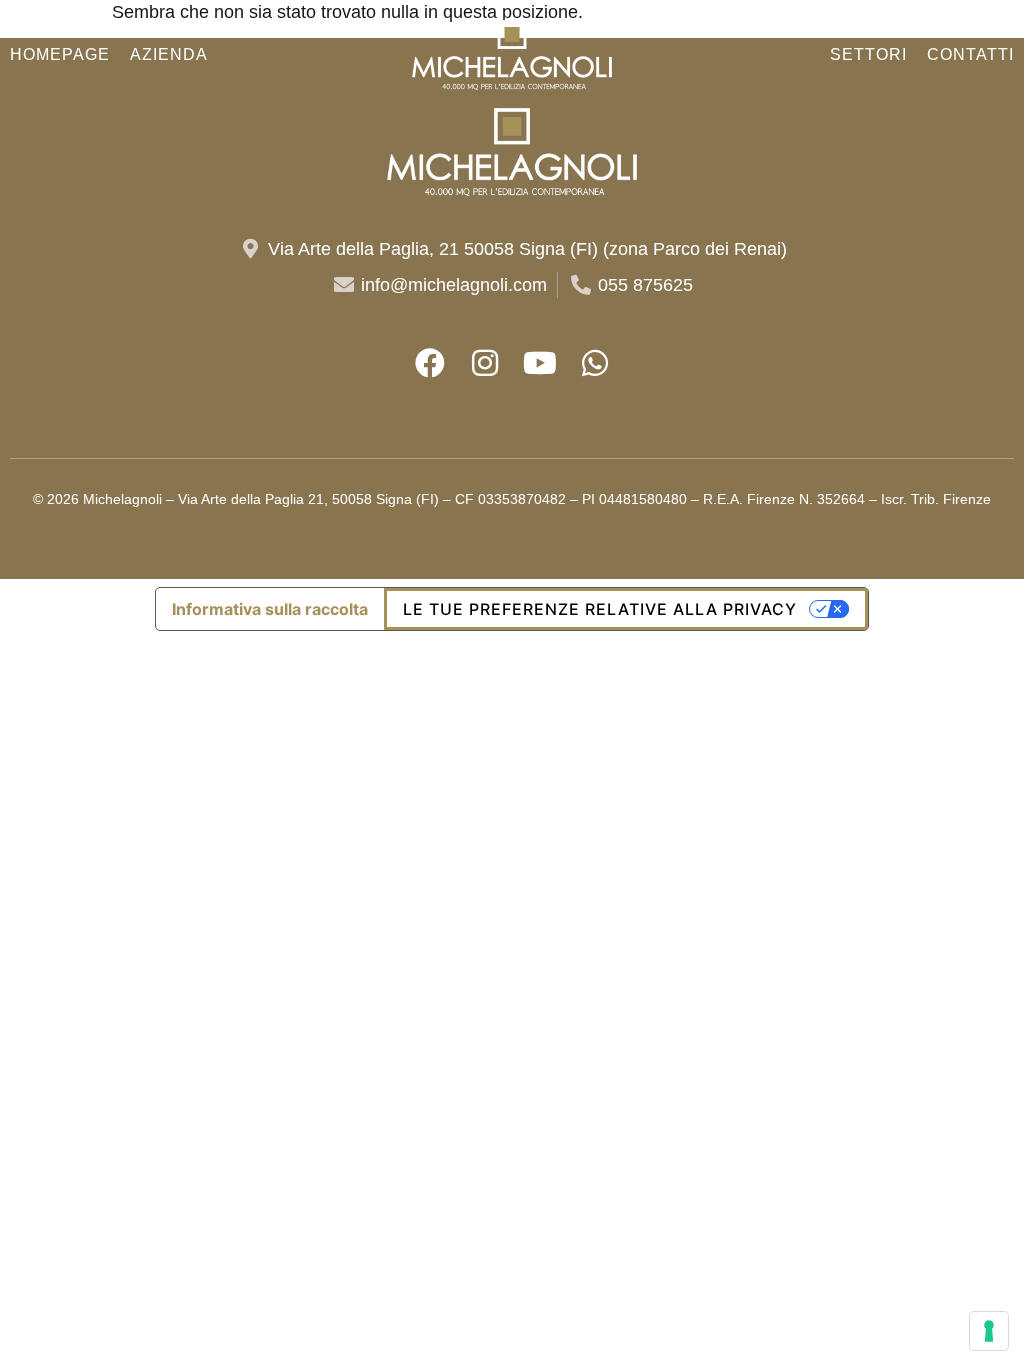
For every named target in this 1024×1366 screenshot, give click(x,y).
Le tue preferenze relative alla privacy (600, 609)
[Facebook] (430, 363)
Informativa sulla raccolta (270, 609)
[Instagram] (485, 363)
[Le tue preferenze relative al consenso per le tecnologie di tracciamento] (989, 1331)
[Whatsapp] (595, 363)
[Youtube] (540, 363)
